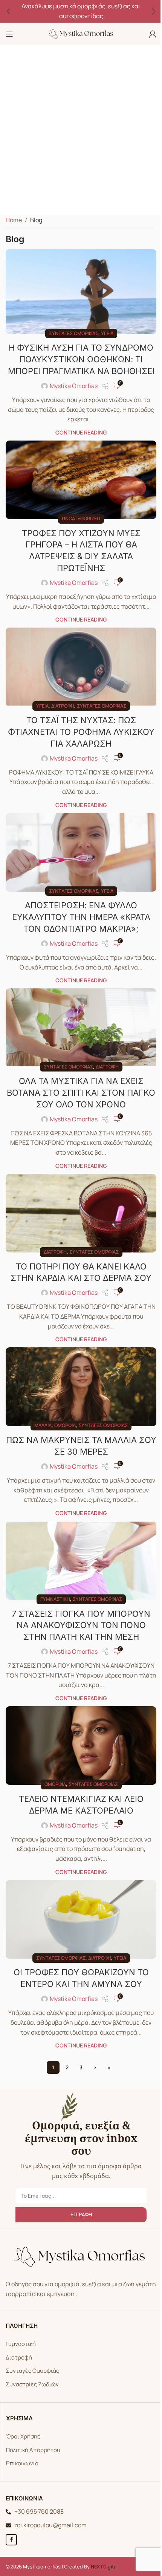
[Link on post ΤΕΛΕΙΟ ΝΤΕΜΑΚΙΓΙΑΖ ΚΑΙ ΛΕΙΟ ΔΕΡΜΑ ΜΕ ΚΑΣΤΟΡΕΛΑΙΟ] (78, 1751)
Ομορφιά (62, 1426)
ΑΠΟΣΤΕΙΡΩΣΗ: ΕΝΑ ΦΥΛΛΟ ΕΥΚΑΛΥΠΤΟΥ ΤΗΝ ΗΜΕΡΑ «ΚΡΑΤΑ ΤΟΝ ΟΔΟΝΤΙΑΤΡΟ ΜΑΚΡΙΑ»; (78, 926)
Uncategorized (78, 524)
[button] (8, 11)
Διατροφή (60, 718)
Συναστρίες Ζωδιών (30, 2385)
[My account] (147, 34)
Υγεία (104, 330)
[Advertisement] (81, 130)
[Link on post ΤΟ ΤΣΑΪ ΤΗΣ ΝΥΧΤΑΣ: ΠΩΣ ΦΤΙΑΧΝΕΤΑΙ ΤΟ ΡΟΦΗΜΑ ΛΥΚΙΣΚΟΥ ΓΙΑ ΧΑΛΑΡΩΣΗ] (78, 681)
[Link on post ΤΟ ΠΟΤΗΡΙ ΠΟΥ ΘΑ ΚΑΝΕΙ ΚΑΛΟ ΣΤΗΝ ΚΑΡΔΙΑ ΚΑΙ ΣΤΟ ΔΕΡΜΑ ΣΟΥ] (78, 1218)
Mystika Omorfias (71, 394)
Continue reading (78, 441)
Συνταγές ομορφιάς (71, 330)
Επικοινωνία (20, 2465)
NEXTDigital (102, 2568)
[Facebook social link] (9, 2541)
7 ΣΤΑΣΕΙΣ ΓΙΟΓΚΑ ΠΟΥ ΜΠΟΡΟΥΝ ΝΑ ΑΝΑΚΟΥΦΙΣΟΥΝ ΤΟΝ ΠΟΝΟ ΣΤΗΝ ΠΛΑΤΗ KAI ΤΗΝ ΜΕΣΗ (78, 1632)
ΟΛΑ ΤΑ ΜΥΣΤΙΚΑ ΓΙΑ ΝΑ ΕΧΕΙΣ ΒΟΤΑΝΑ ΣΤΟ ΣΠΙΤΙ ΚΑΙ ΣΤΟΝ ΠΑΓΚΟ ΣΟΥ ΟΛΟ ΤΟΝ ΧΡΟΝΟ (78, 1099)
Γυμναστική (52, 1606)
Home (14, 220)
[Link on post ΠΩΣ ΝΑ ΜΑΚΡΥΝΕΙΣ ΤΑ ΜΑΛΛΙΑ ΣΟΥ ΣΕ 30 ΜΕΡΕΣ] (78, 1389)
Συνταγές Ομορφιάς (30, 2372)
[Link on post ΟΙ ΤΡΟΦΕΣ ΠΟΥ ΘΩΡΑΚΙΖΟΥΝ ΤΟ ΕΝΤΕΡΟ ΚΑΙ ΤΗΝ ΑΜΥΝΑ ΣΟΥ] (78, 1922)
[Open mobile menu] (9, 34)
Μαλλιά (40, 1426)
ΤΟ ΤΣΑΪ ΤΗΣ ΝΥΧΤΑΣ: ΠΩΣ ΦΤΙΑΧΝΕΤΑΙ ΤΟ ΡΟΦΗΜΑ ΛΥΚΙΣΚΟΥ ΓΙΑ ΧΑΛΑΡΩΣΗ (78, 744)
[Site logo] (78, 33)
